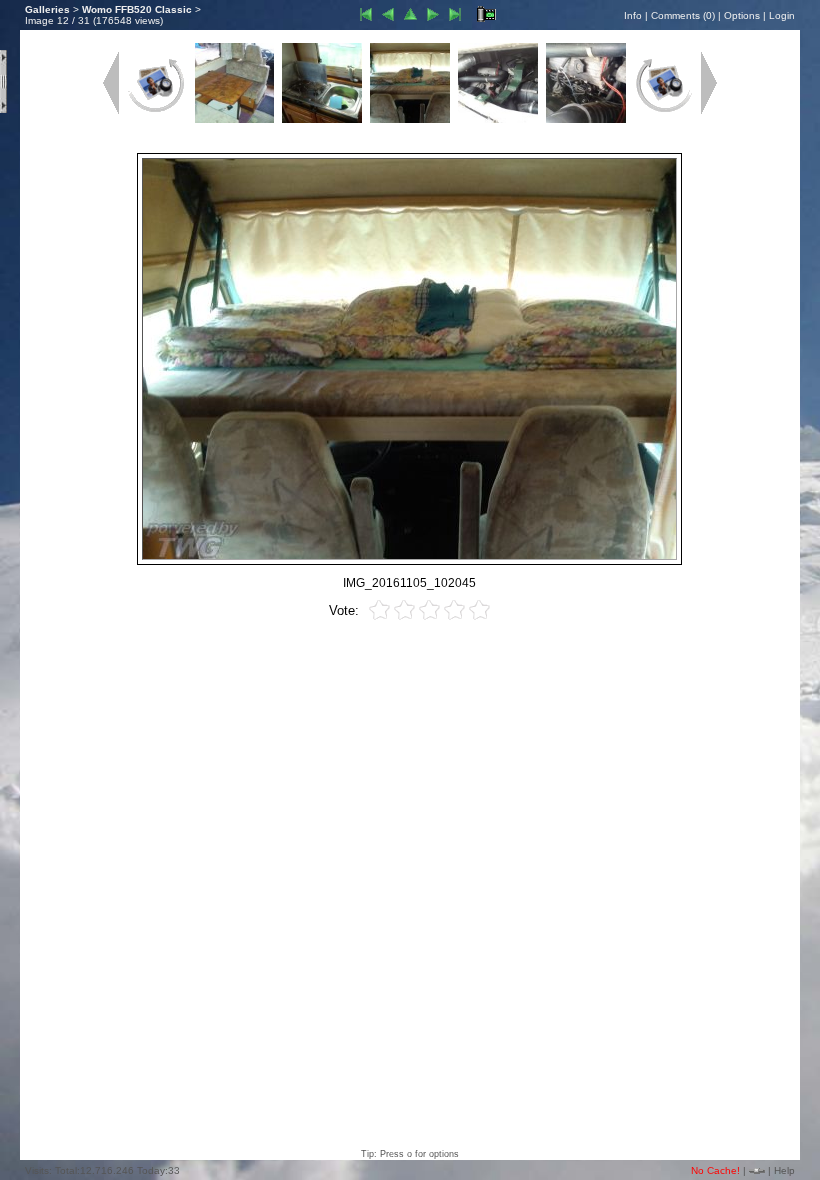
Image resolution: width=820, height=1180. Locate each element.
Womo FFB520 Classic (137, 9)
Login (782, 15)
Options (742, 15)
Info (633, 15)
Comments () (683, 15)
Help (784, 1170)
